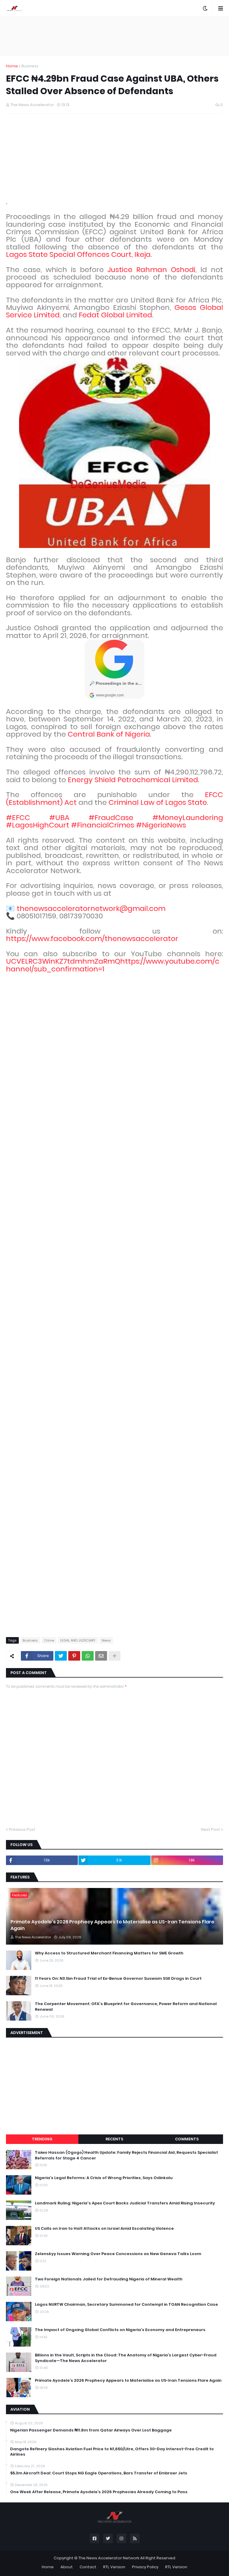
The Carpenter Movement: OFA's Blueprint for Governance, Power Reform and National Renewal (126, 2007)
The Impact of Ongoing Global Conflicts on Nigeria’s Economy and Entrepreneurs (120, 2330)
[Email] (101, 1656)
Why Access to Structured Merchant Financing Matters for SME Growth (109, 1953)
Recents (114, 2139)
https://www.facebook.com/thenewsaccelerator (92, 938)
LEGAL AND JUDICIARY (78, 1640)
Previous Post (22, 1829)
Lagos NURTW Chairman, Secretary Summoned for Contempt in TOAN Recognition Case (126, 2305)
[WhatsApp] (88, 1656)
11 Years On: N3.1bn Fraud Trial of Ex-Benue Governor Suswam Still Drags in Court (118, 1979)
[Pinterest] (74, 1656)
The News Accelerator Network (109, 2558)
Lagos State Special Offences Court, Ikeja (78, 254)
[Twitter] (61, 1656)
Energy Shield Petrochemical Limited (133, 780)
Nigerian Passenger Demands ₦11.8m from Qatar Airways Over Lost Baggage (91, 2430)
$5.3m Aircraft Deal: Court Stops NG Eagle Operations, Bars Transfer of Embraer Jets (99, 2473)
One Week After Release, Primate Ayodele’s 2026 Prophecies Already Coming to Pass (99, 2492)
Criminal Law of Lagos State (158, 802)
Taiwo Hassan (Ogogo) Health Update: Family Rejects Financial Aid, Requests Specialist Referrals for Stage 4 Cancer (126, 2155)
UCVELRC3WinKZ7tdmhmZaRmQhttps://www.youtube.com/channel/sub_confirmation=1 (113, 965)
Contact (88, 2567)
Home (12, 66)
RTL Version (114, 2567)
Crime (49, 1640)
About (67, 2567)
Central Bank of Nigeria (109, 734)
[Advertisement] (114, 36)
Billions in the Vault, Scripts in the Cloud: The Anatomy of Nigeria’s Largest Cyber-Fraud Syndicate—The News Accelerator (126, 2358)
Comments (187, 2139)
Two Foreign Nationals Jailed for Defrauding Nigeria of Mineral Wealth (109, 2279)
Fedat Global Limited (115, 315)
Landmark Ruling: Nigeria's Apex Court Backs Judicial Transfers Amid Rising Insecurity (125, 2203)
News (106, 1640)
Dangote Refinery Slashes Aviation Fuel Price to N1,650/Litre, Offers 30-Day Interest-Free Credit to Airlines (112, 2452)
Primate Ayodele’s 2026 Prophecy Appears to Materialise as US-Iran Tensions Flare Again (112, 1925)
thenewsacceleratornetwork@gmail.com (91, 908)
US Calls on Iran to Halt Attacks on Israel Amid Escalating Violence (104, 2229)
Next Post (211, 1829)
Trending (42, 2139)
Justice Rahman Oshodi (151, 270)
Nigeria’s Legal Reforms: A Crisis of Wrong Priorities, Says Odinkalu (104, 2178)
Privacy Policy (145, 2567)
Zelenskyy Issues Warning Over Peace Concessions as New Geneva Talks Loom (118, 2254)
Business (30, 66)
